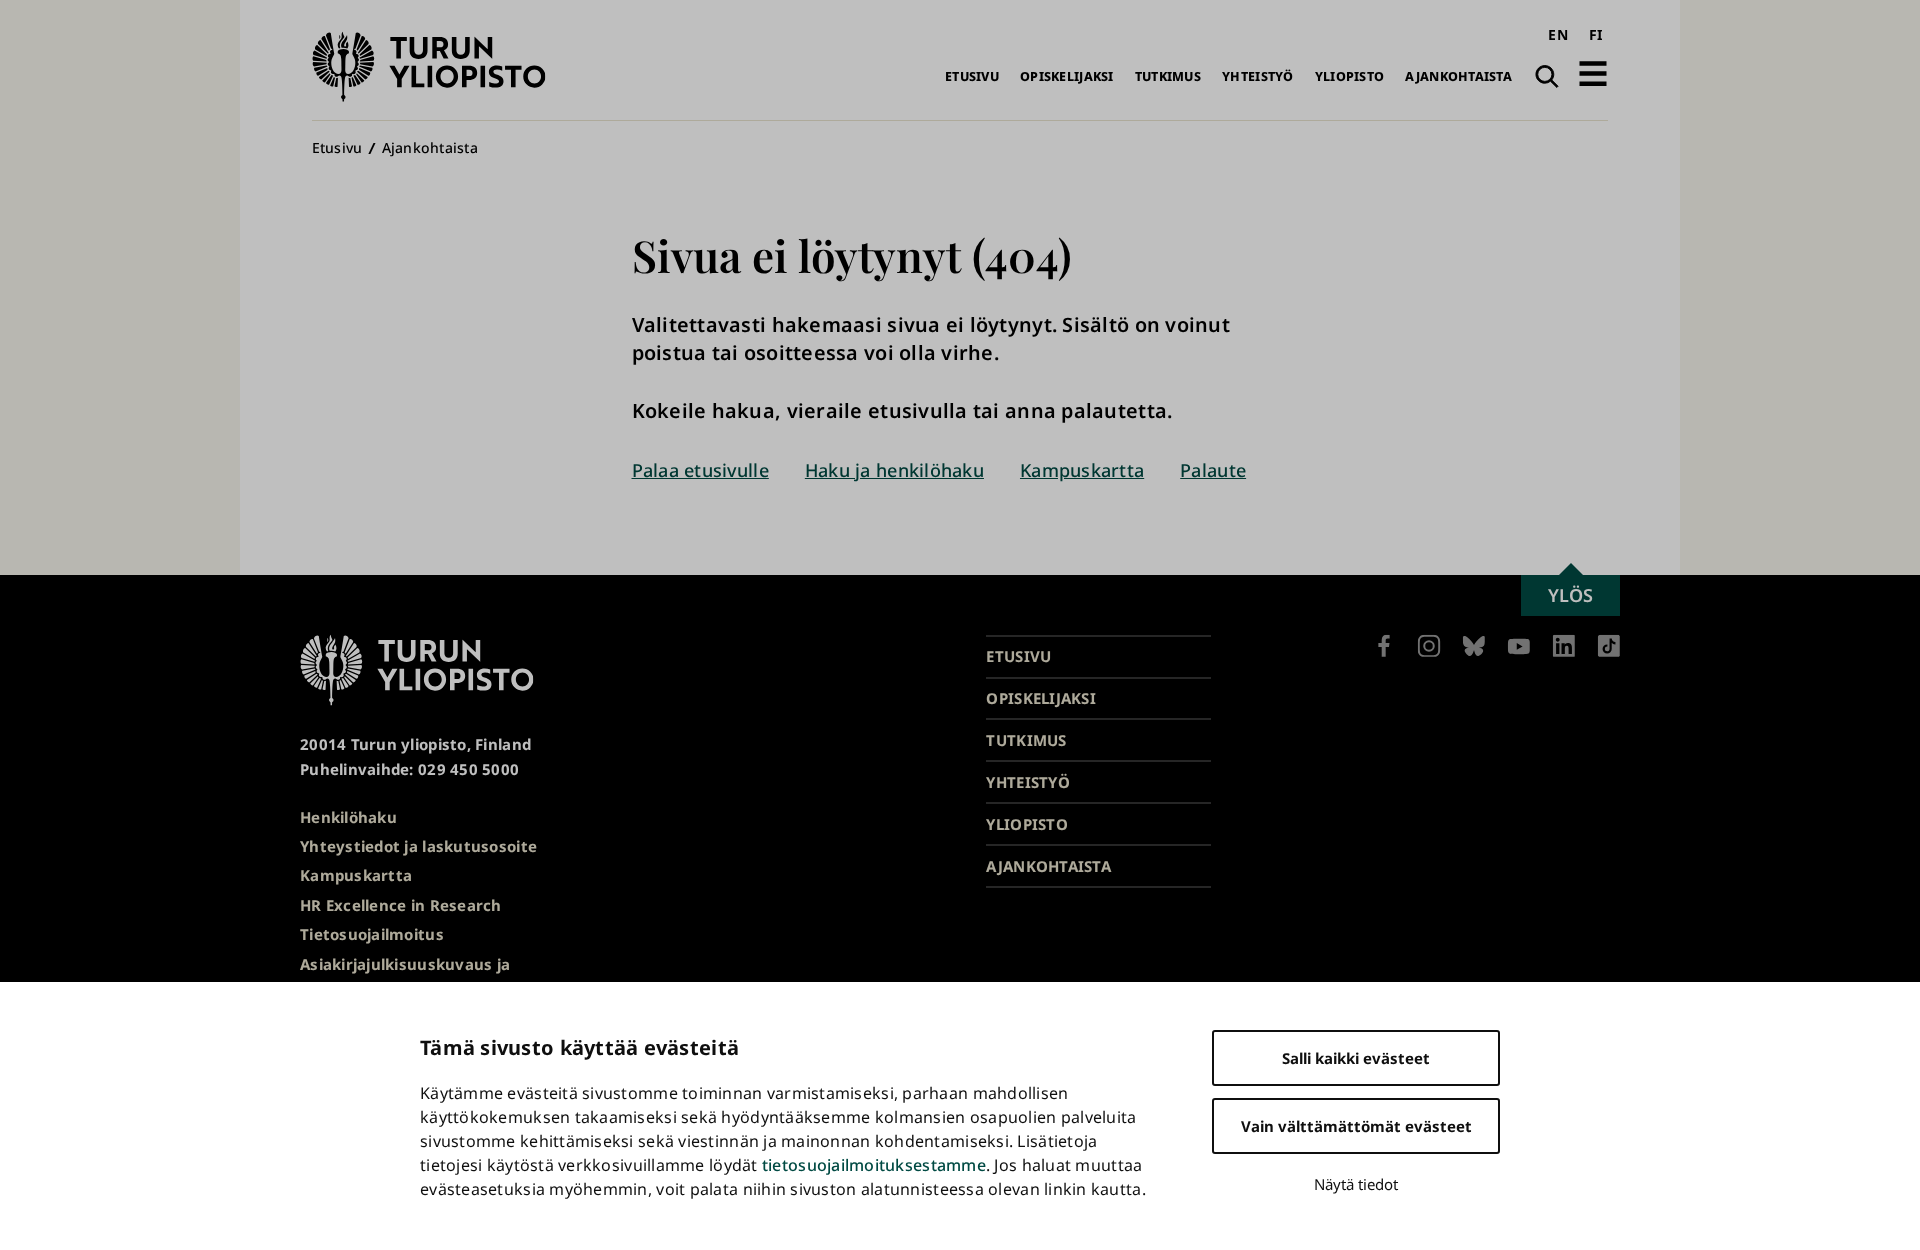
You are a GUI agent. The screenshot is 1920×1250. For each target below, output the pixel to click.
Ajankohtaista (1458, 76)
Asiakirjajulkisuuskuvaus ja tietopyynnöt (405, 976)
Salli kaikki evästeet (1356, 1058)
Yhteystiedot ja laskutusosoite (418, 846)
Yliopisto (1349, 76)
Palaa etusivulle (700, 470)
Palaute (1213, 470)
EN (1558, 34)
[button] (1593, 73)
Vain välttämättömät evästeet (1356, 1126)
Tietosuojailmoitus (372, 934)
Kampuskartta (1082, 470)
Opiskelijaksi (1067, 76)
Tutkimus (1168, 76)
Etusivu (972, 76)
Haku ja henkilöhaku (894, 470)
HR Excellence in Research (401, 905)
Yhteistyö (1257, 76)
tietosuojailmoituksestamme (874, 1165)
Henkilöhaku (348, 817)
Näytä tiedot (1356, 1184)
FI (1596, 34)
